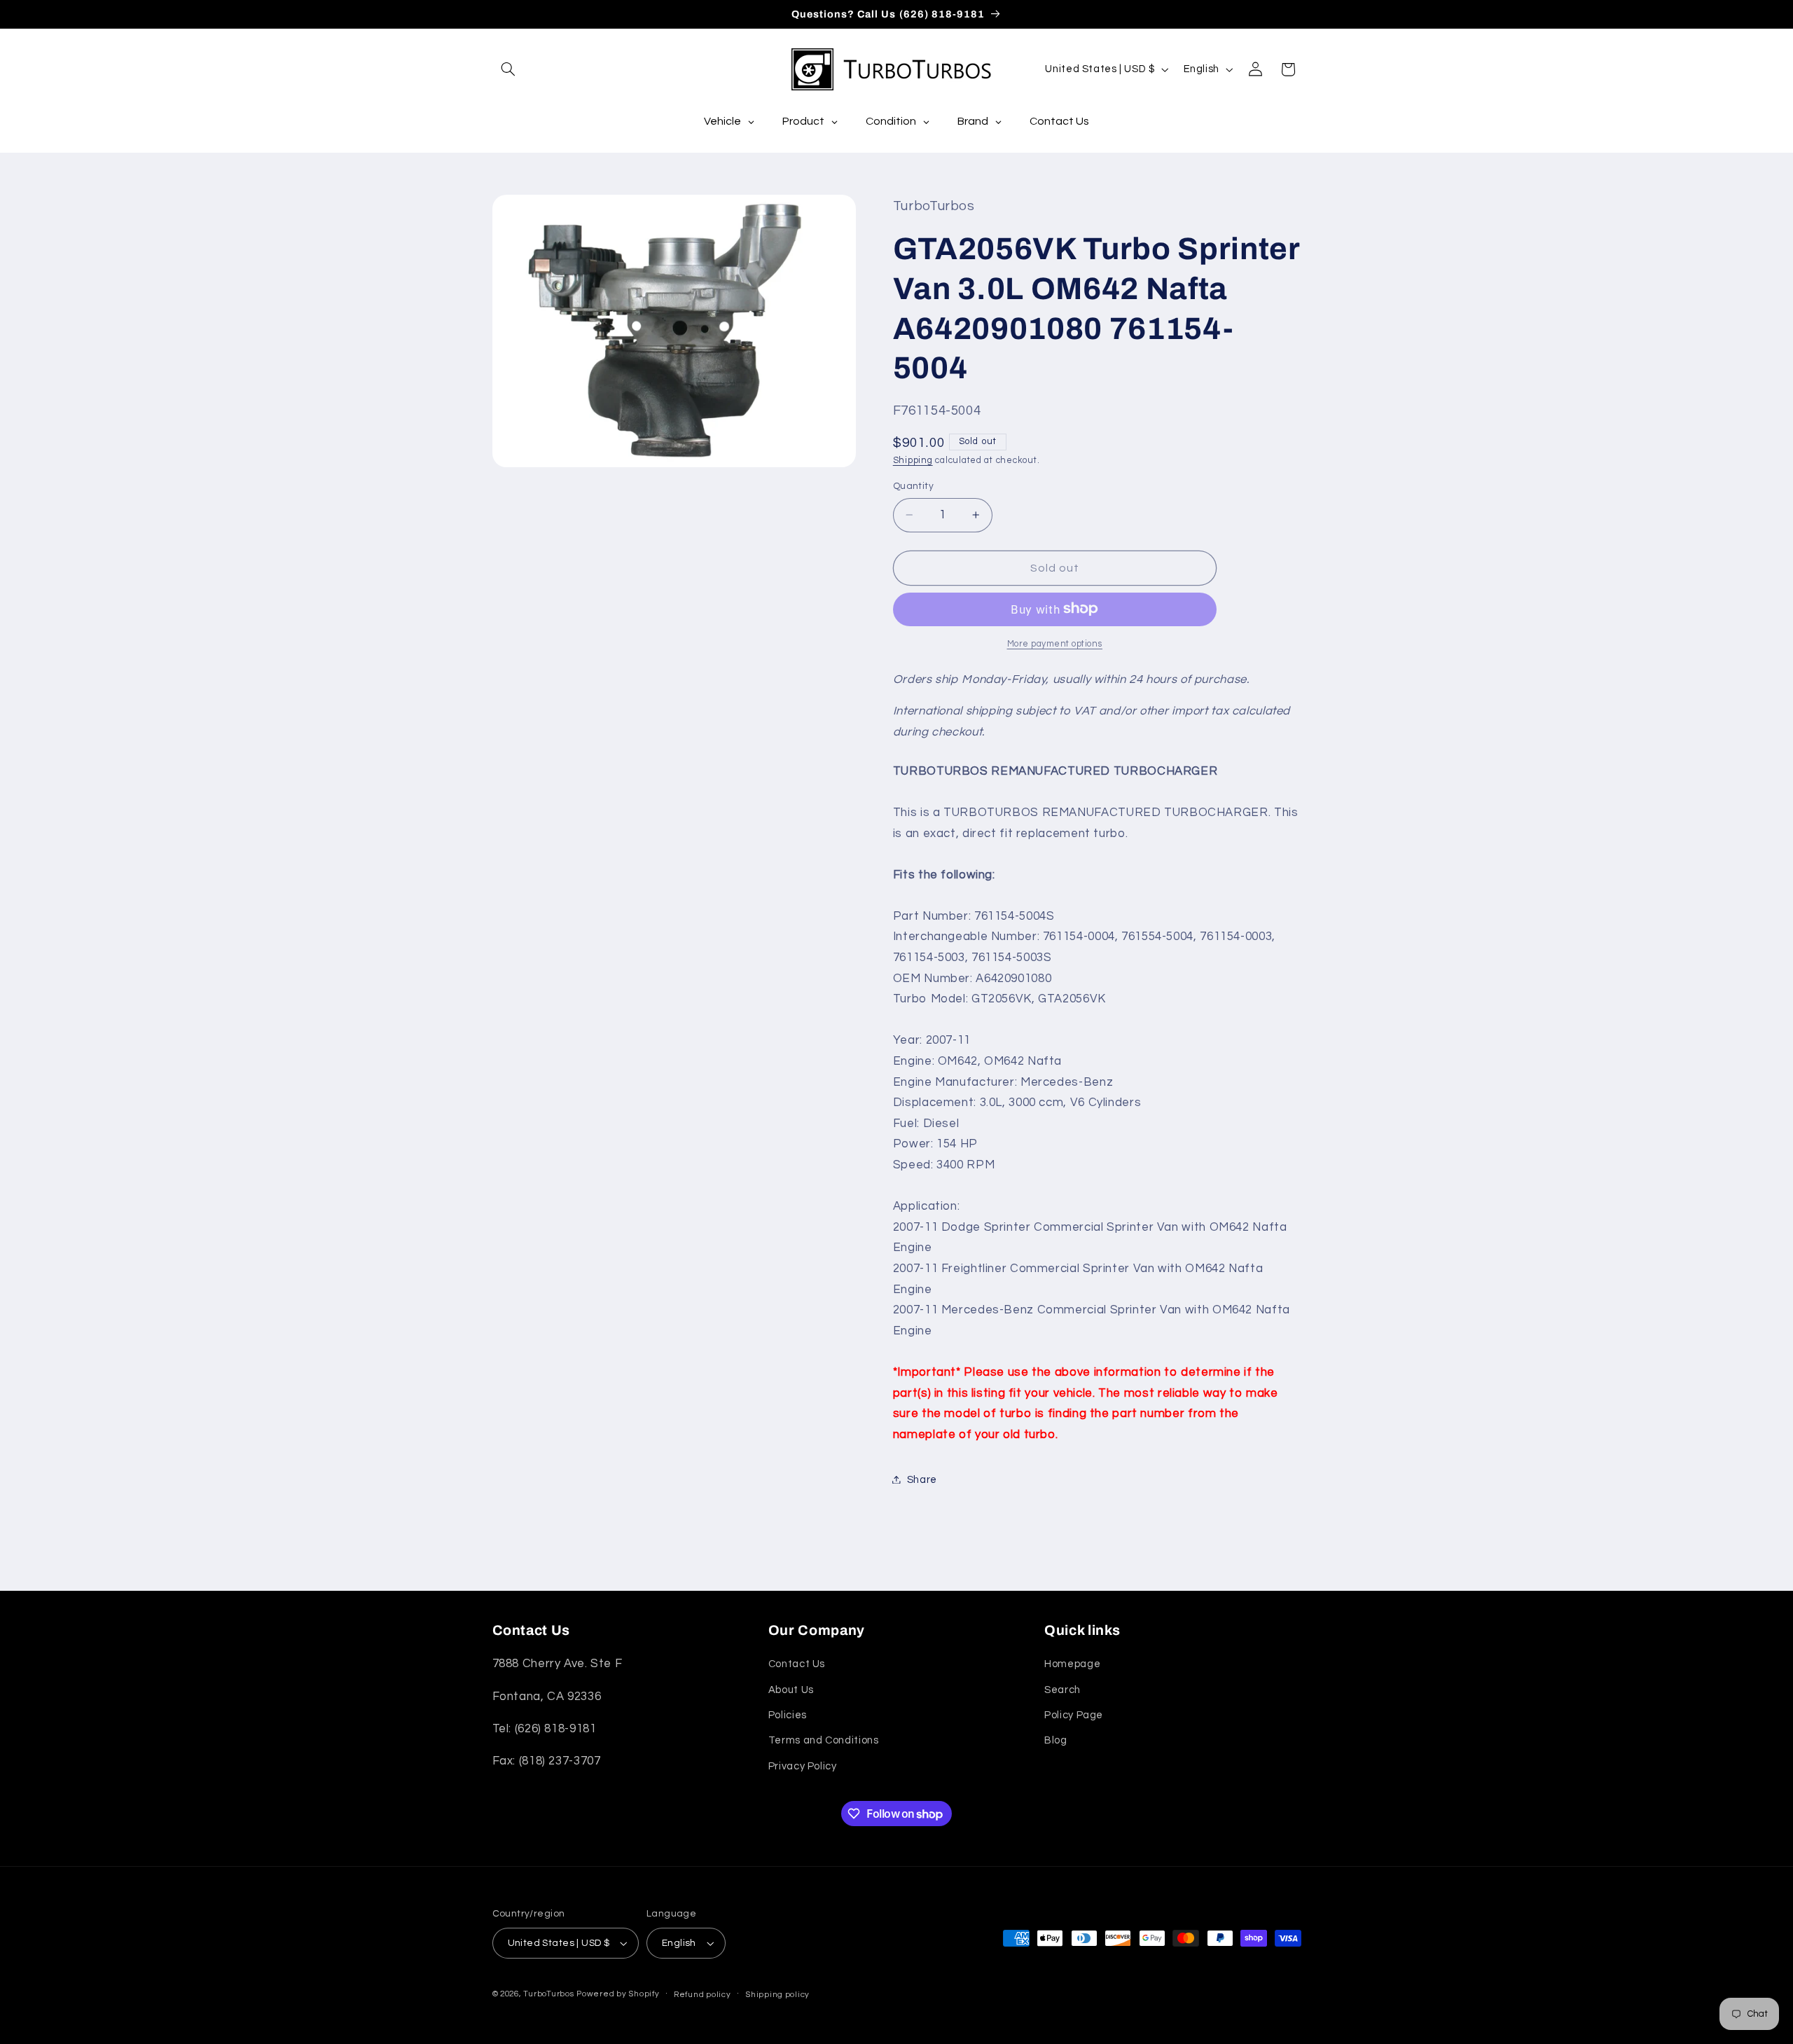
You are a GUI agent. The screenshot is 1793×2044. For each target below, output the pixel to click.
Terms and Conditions (824, 1740)
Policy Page (1074, 1715)
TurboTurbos (548, 1994)
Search (1062, 1690)
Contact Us (797, 1664)
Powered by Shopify (618, 1994)
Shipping (913, 460)
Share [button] (922, 1479)
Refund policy (702, 1995)
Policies (788, 1715)
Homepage (1072, 1664)
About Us (791, 1690)
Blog (1056, 1740)
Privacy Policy (803, 1766)
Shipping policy (777, 1995)
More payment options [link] (1055, 643)
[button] (508, 69)
